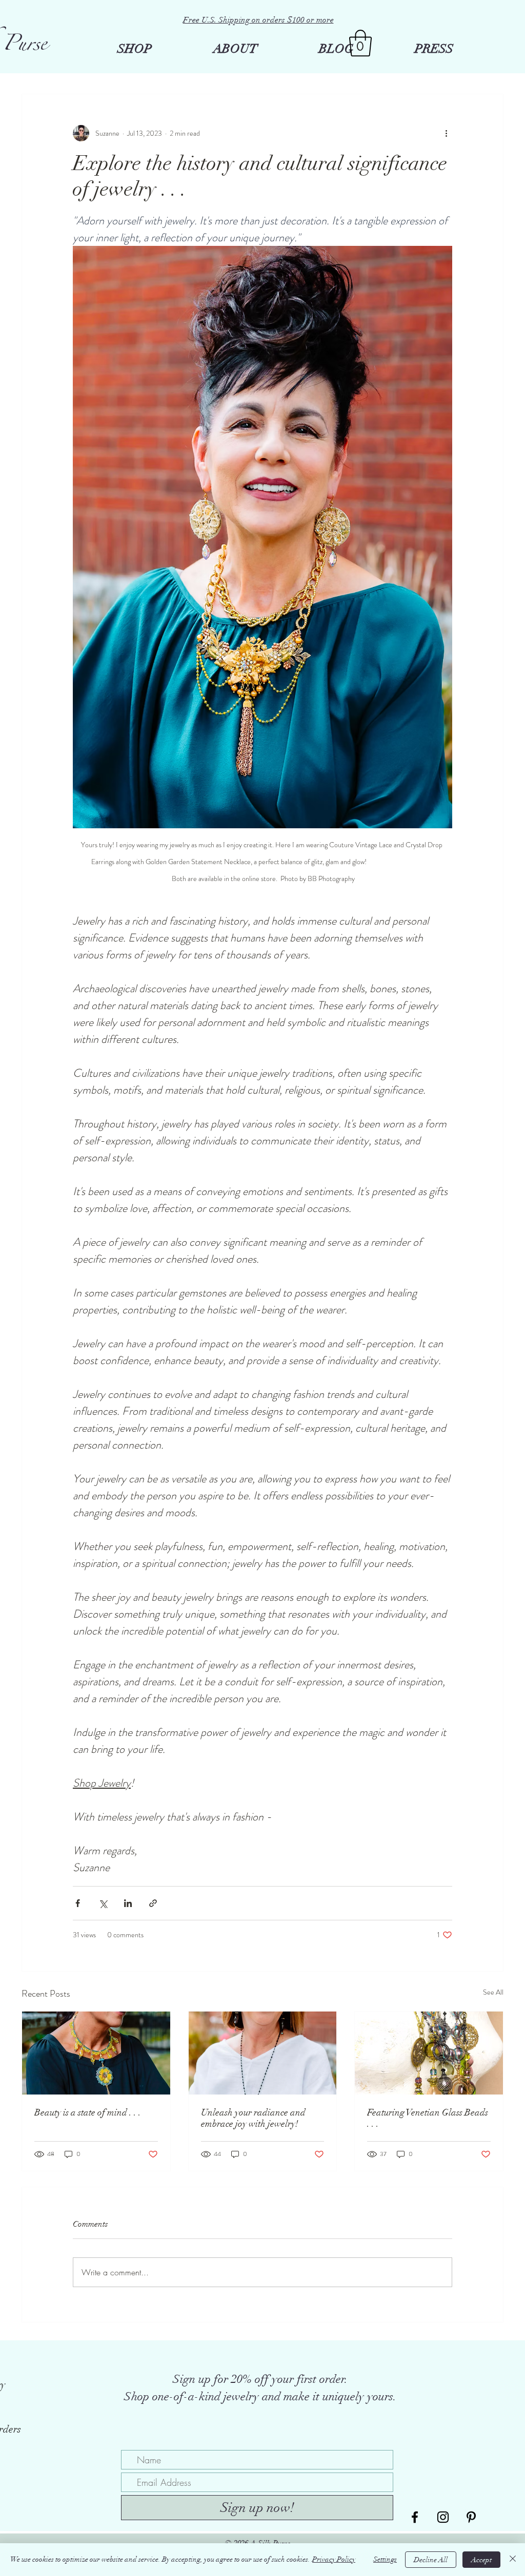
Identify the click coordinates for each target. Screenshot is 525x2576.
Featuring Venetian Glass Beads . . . (428, 2118)
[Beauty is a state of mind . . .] (96, 2053)
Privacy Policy (334, 2559)
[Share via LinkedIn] (128, 1903)
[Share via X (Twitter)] (103, 1903)
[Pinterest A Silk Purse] (471, 2517)
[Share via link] (153, 1903)
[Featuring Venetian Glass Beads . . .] (429, 2053)
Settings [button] (385, 2559)
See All (493, 1992)
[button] (360, 43)
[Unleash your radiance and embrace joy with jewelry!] (263, 2053)
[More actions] (446, 133)
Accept (481, 2560)
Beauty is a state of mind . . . (88, 2112)
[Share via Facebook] (78, 1903)
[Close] (513, 2560)
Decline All (431, 2560)
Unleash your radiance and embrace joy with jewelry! (253, 2118)
